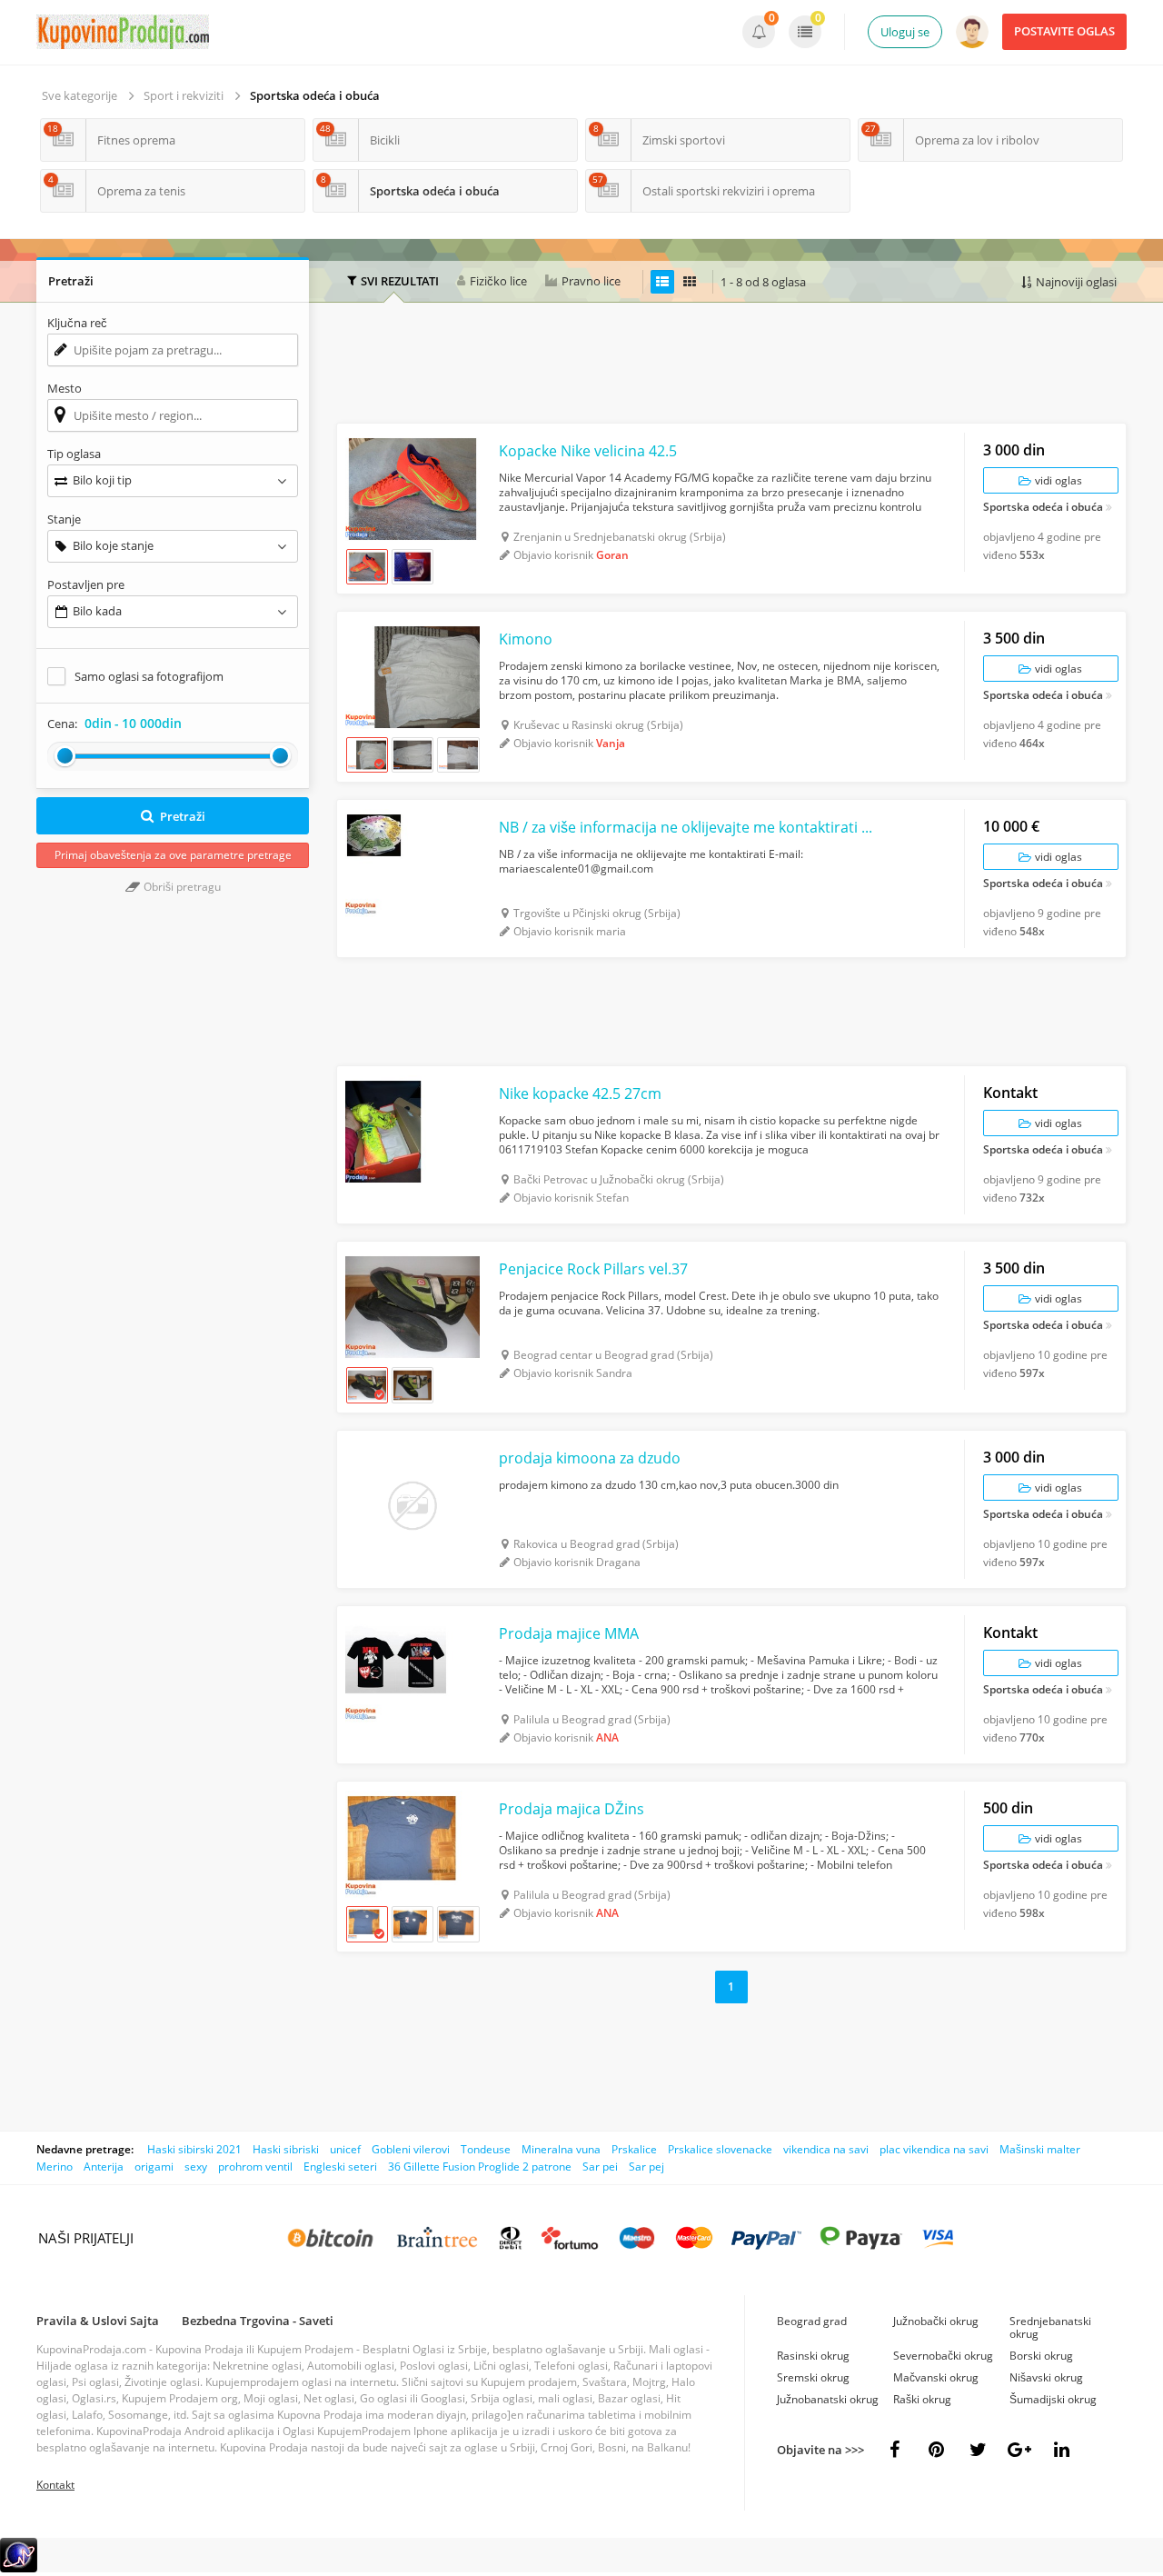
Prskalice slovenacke (720, 2149)
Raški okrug (922, 2399)
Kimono (526, 639)
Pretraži (183, 816)
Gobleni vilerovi (411, 2149)
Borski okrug (1041, 2356)
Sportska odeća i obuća (315, 95)
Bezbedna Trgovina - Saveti (258, 2321)
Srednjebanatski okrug (1050, 2327)
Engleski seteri (340, 2167)
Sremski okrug (813, 2377)
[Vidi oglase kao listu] (662, 282)
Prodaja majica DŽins (572, 1809)
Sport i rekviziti (184, 95)
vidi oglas (1057, 480)
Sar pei (600, 2167)
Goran (612, 555)
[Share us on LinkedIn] (1061, 2450)
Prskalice (634, 2149)
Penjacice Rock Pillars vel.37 (593, 1269)
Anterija (104, 2167)
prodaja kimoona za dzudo (590, 1458)
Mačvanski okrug (936, 2377)
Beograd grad (812, 2321)
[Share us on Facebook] (894, 2450)
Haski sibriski (286, 2149)
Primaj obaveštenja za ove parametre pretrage (173, 855)
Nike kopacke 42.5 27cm (580, 1093)
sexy (196, 2167)
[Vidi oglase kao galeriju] (690, 282)
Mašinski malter (1040, 2149)
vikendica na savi (826, 2149)
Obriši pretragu (181, 887)
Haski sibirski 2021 (194, 2149)
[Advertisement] (731, 365)
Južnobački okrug (936, 2321)
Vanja (611, 743)
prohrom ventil (255, 2167)
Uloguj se (905, 32)
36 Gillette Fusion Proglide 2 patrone (480, 2167)
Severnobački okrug (943, 2356)
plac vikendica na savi (934, 2149)
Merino (55, 2167)
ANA (607, 1737)
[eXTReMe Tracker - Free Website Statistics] (19, 2568)
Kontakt (55, 2485)
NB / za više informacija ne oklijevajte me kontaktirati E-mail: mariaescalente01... (686, 827)
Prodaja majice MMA (569, 1633)
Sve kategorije (80, 95)
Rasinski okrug (813, 2356)
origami (154, 2167)
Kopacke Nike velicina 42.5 (588, 451)
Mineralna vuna (561, 2149)
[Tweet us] (978, 2450)
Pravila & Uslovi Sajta (98, 2321)
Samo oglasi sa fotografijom (149, 676)
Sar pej (646, 2167)
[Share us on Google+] (1019, 2450)
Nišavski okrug (1046, 2377)
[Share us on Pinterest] (936, 2450)
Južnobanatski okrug (828, 2399)
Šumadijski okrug (1053, 2399)
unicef (345, 2149)
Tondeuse (486, 2149)
